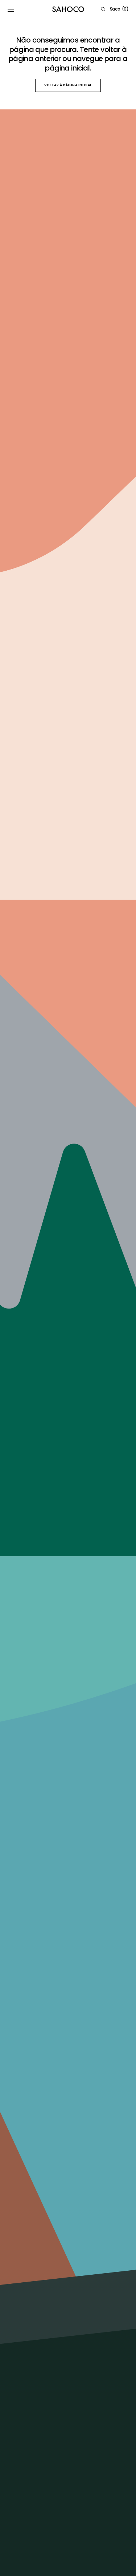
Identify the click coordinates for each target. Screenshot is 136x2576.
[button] (11, 9)
